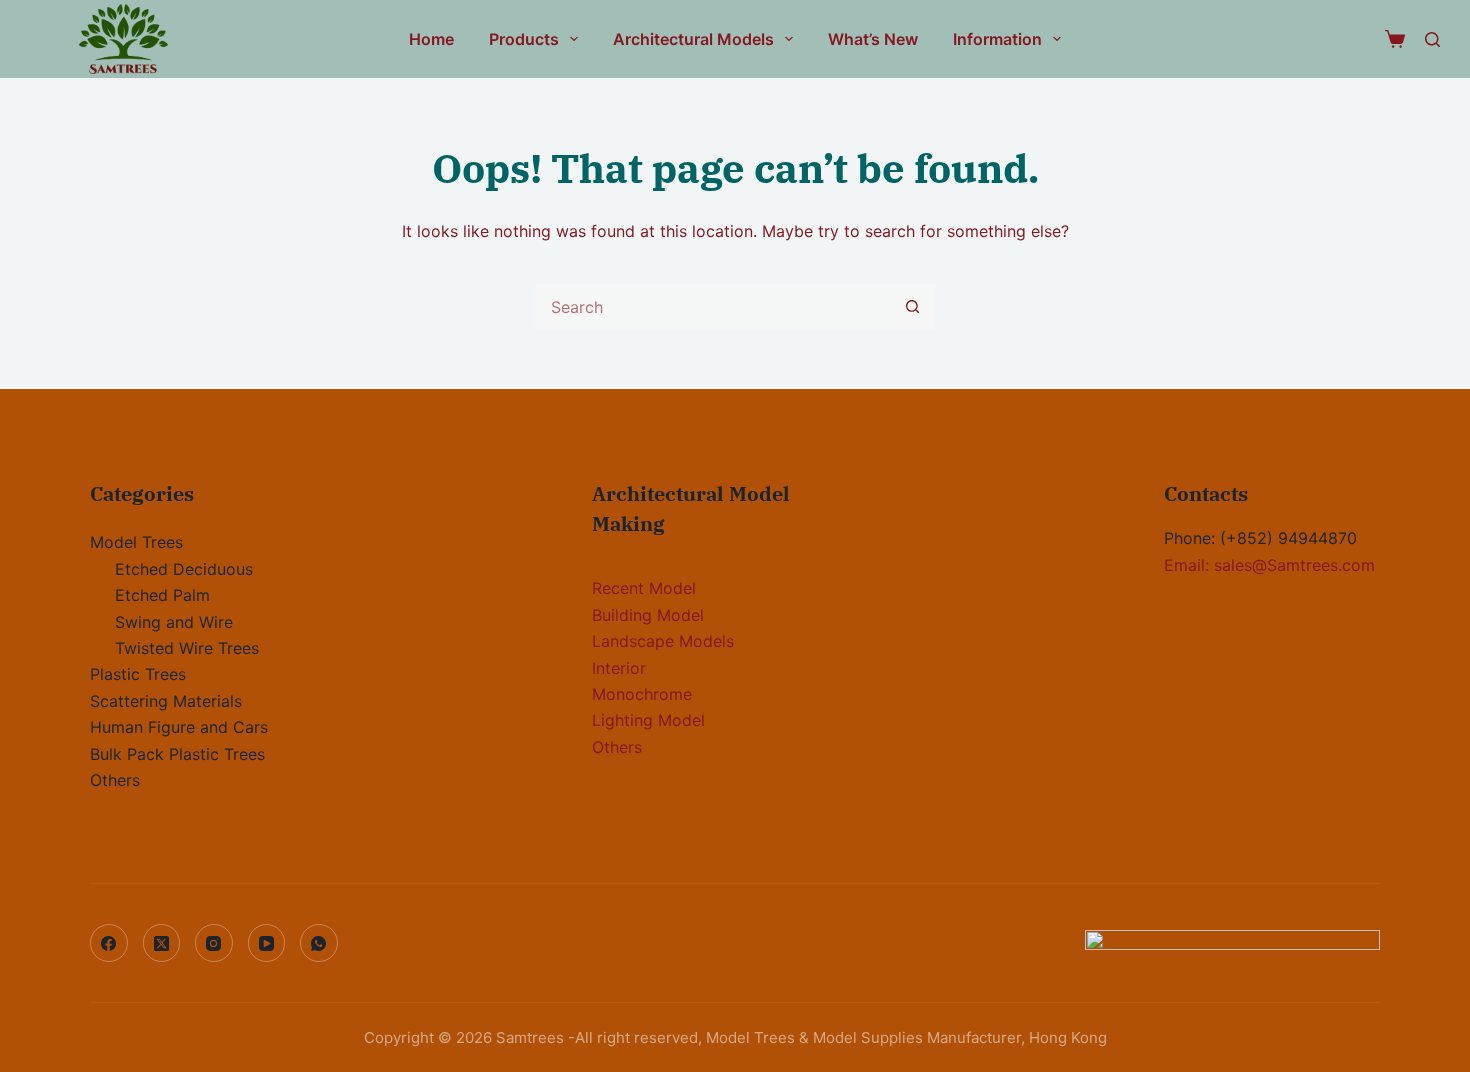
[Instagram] (214, 943)
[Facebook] (109, 943)
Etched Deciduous (184, 569)
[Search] (1432, 39)
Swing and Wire (174, 622)
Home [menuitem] (431, 39)
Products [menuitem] (524, 39)
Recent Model (644, 588)
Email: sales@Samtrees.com (1269, 565)
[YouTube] (267, 943)
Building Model (648, 615)
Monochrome (642, 694)
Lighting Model (648, 720)
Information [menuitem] (997, 39)
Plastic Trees (138, 674)
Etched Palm (162, 595)
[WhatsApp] (319, 943)
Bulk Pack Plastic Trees (177, 754)
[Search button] (912, 306)
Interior (619, 668)
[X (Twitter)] (162, 943)
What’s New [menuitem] (873, 39)
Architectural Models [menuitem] (693, 39)
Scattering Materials (166, 701)
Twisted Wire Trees (187, 648)
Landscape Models (663, 641)
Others (115, 780)
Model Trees (136, 542)
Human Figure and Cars (179, 727)
